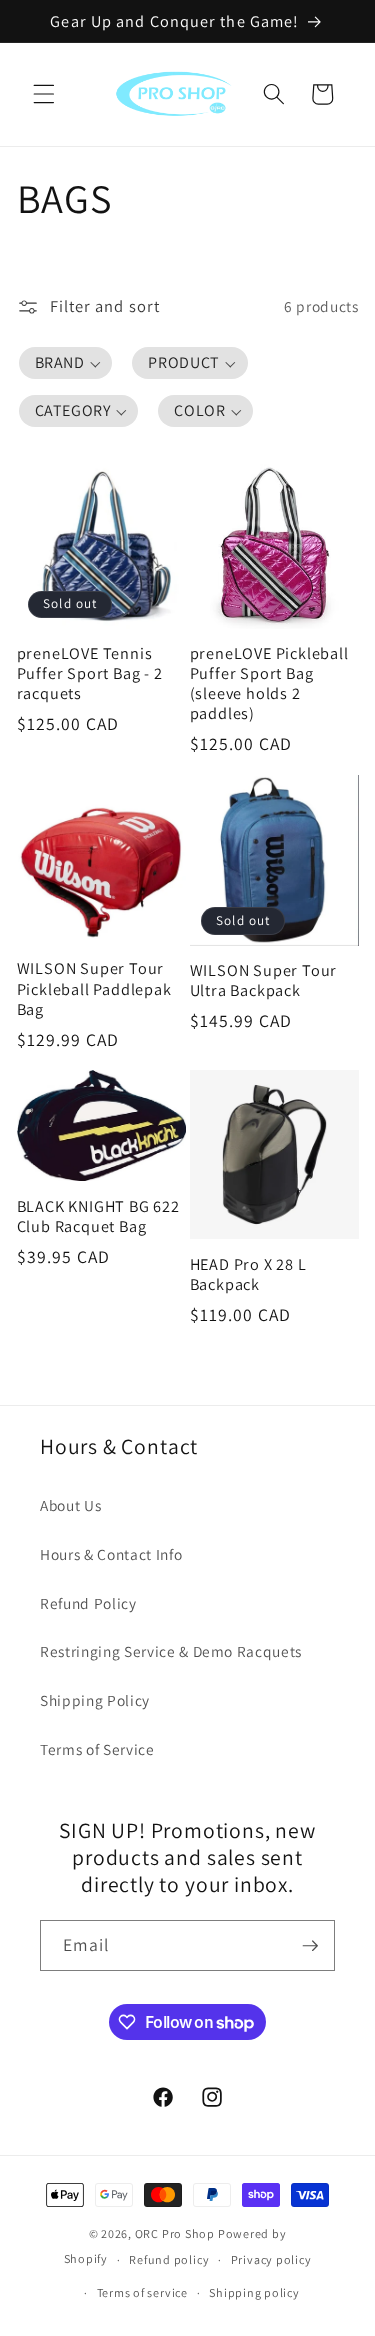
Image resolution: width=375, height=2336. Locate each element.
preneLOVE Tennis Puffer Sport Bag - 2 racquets (90, 673)
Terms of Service (97, 1749)
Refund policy (169, 2259)
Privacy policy (271, 2259)
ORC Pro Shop (175, 2233)
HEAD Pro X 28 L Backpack (248, 1274)
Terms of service (142, 2292)
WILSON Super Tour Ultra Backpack (264, 980)
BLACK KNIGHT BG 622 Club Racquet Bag (98, 1216)
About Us (70, 1505)
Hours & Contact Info (111, 1554)
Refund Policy (88, 1603)
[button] (44, 94)
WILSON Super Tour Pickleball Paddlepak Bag (94, 988)
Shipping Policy (95, 1700)
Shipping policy (254, 2292)
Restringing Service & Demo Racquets (171, 1651)
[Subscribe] (310, 1946)
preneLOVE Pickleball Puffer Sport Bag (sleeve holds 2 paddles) (269, 683)
